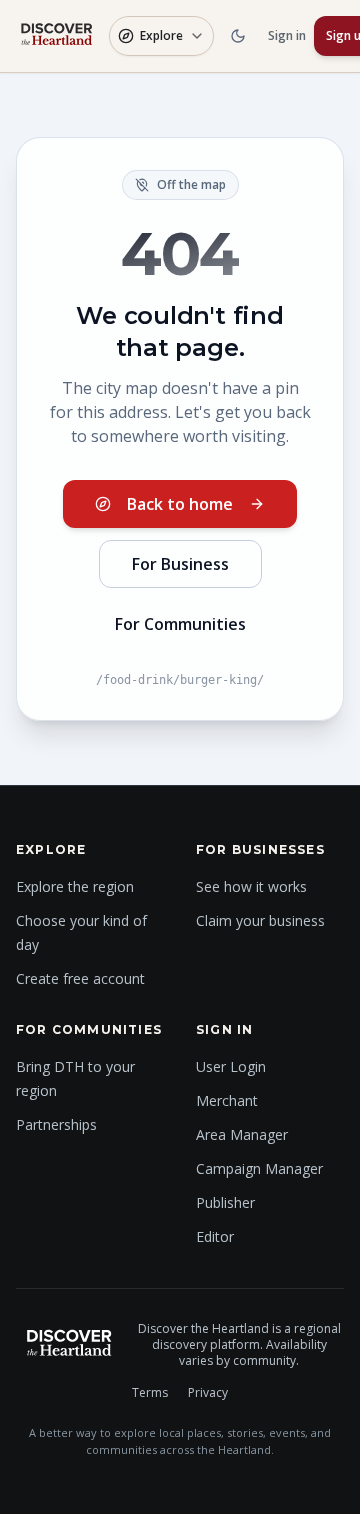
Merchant (227, 1100)
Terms (150, 1393)
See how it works (251, 886)
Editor (215, 1236)
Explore (161, 35)
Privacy (208, 1393)
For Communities (180, 624)
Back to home (180, 504)
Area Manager (242, 1134)
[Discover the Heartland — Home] (56, 36)
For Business (180, 564)
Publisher (225, 1202)
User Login (231, 1066)
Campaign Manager (259, 1168)
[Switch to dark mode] (238, 36)
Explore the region (75, 886)
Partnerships (56, 1124)
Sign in (287, 35)
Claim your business (260, 920)
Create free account (80, 978)
